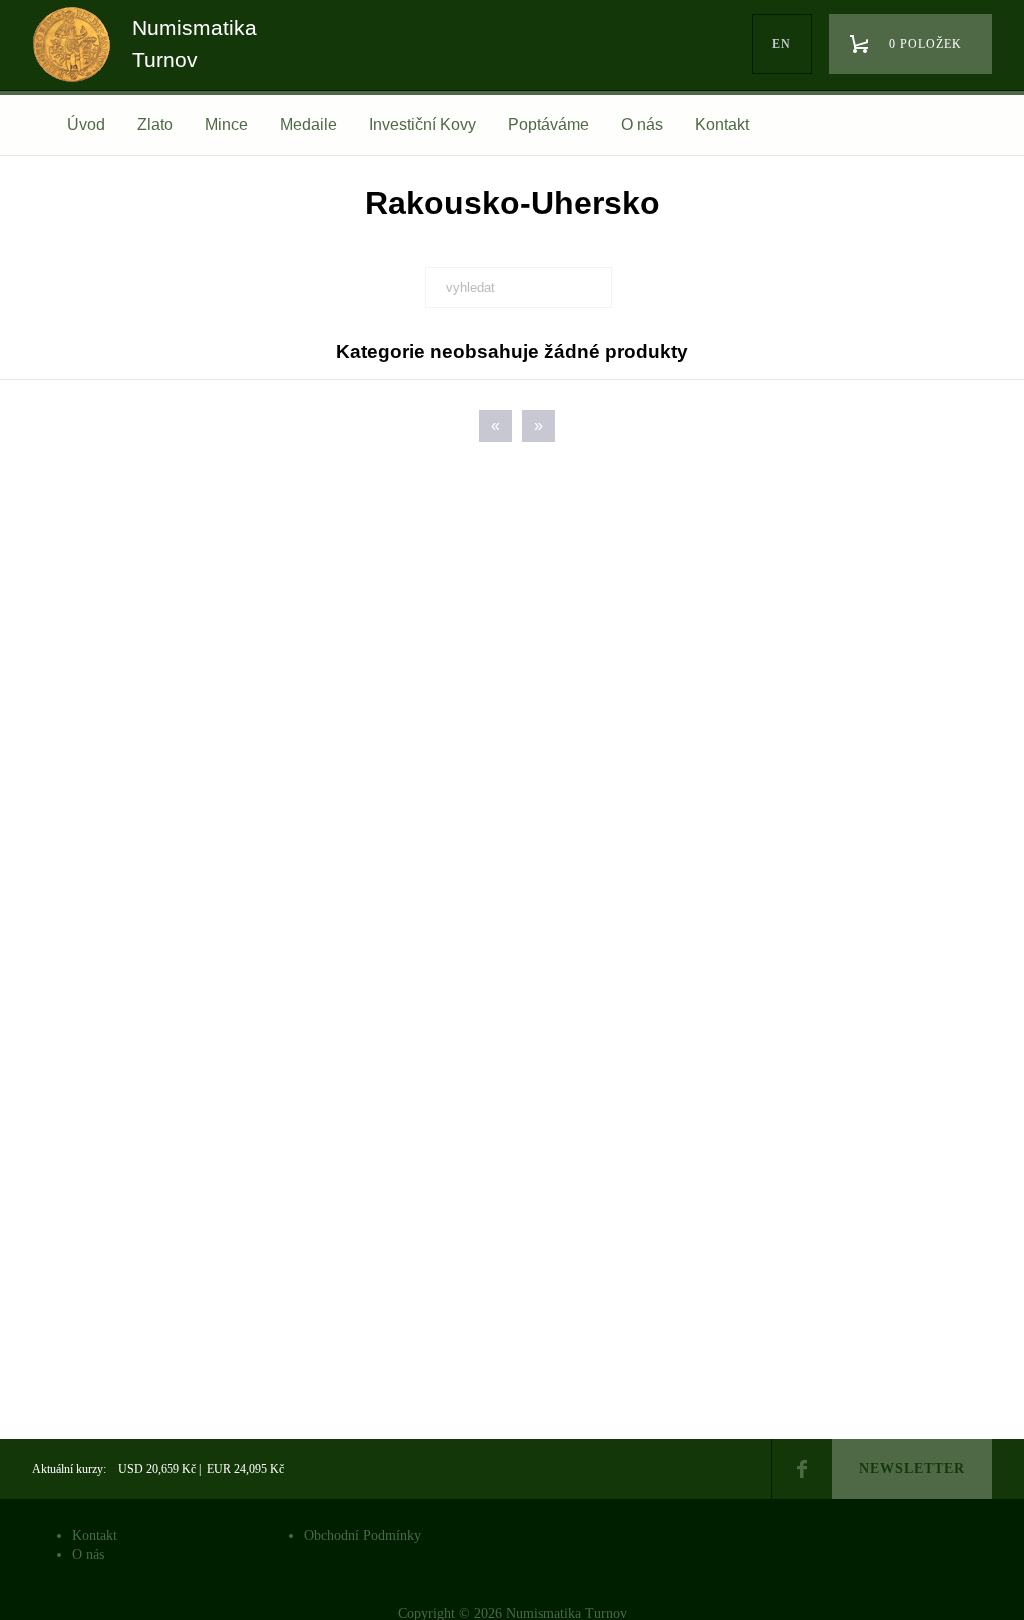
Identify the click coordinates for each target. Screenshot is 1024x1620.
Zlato (155, 124)
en (781, 44)
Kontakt (722, 124)
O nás (642, 124)
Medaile (308, 124)
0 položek (925, 44)
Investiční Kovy (422, 124)
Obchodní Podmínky (362, 1535)
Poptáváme (548, 124)
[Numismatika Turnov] (78, 63)
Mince (226, 124)
